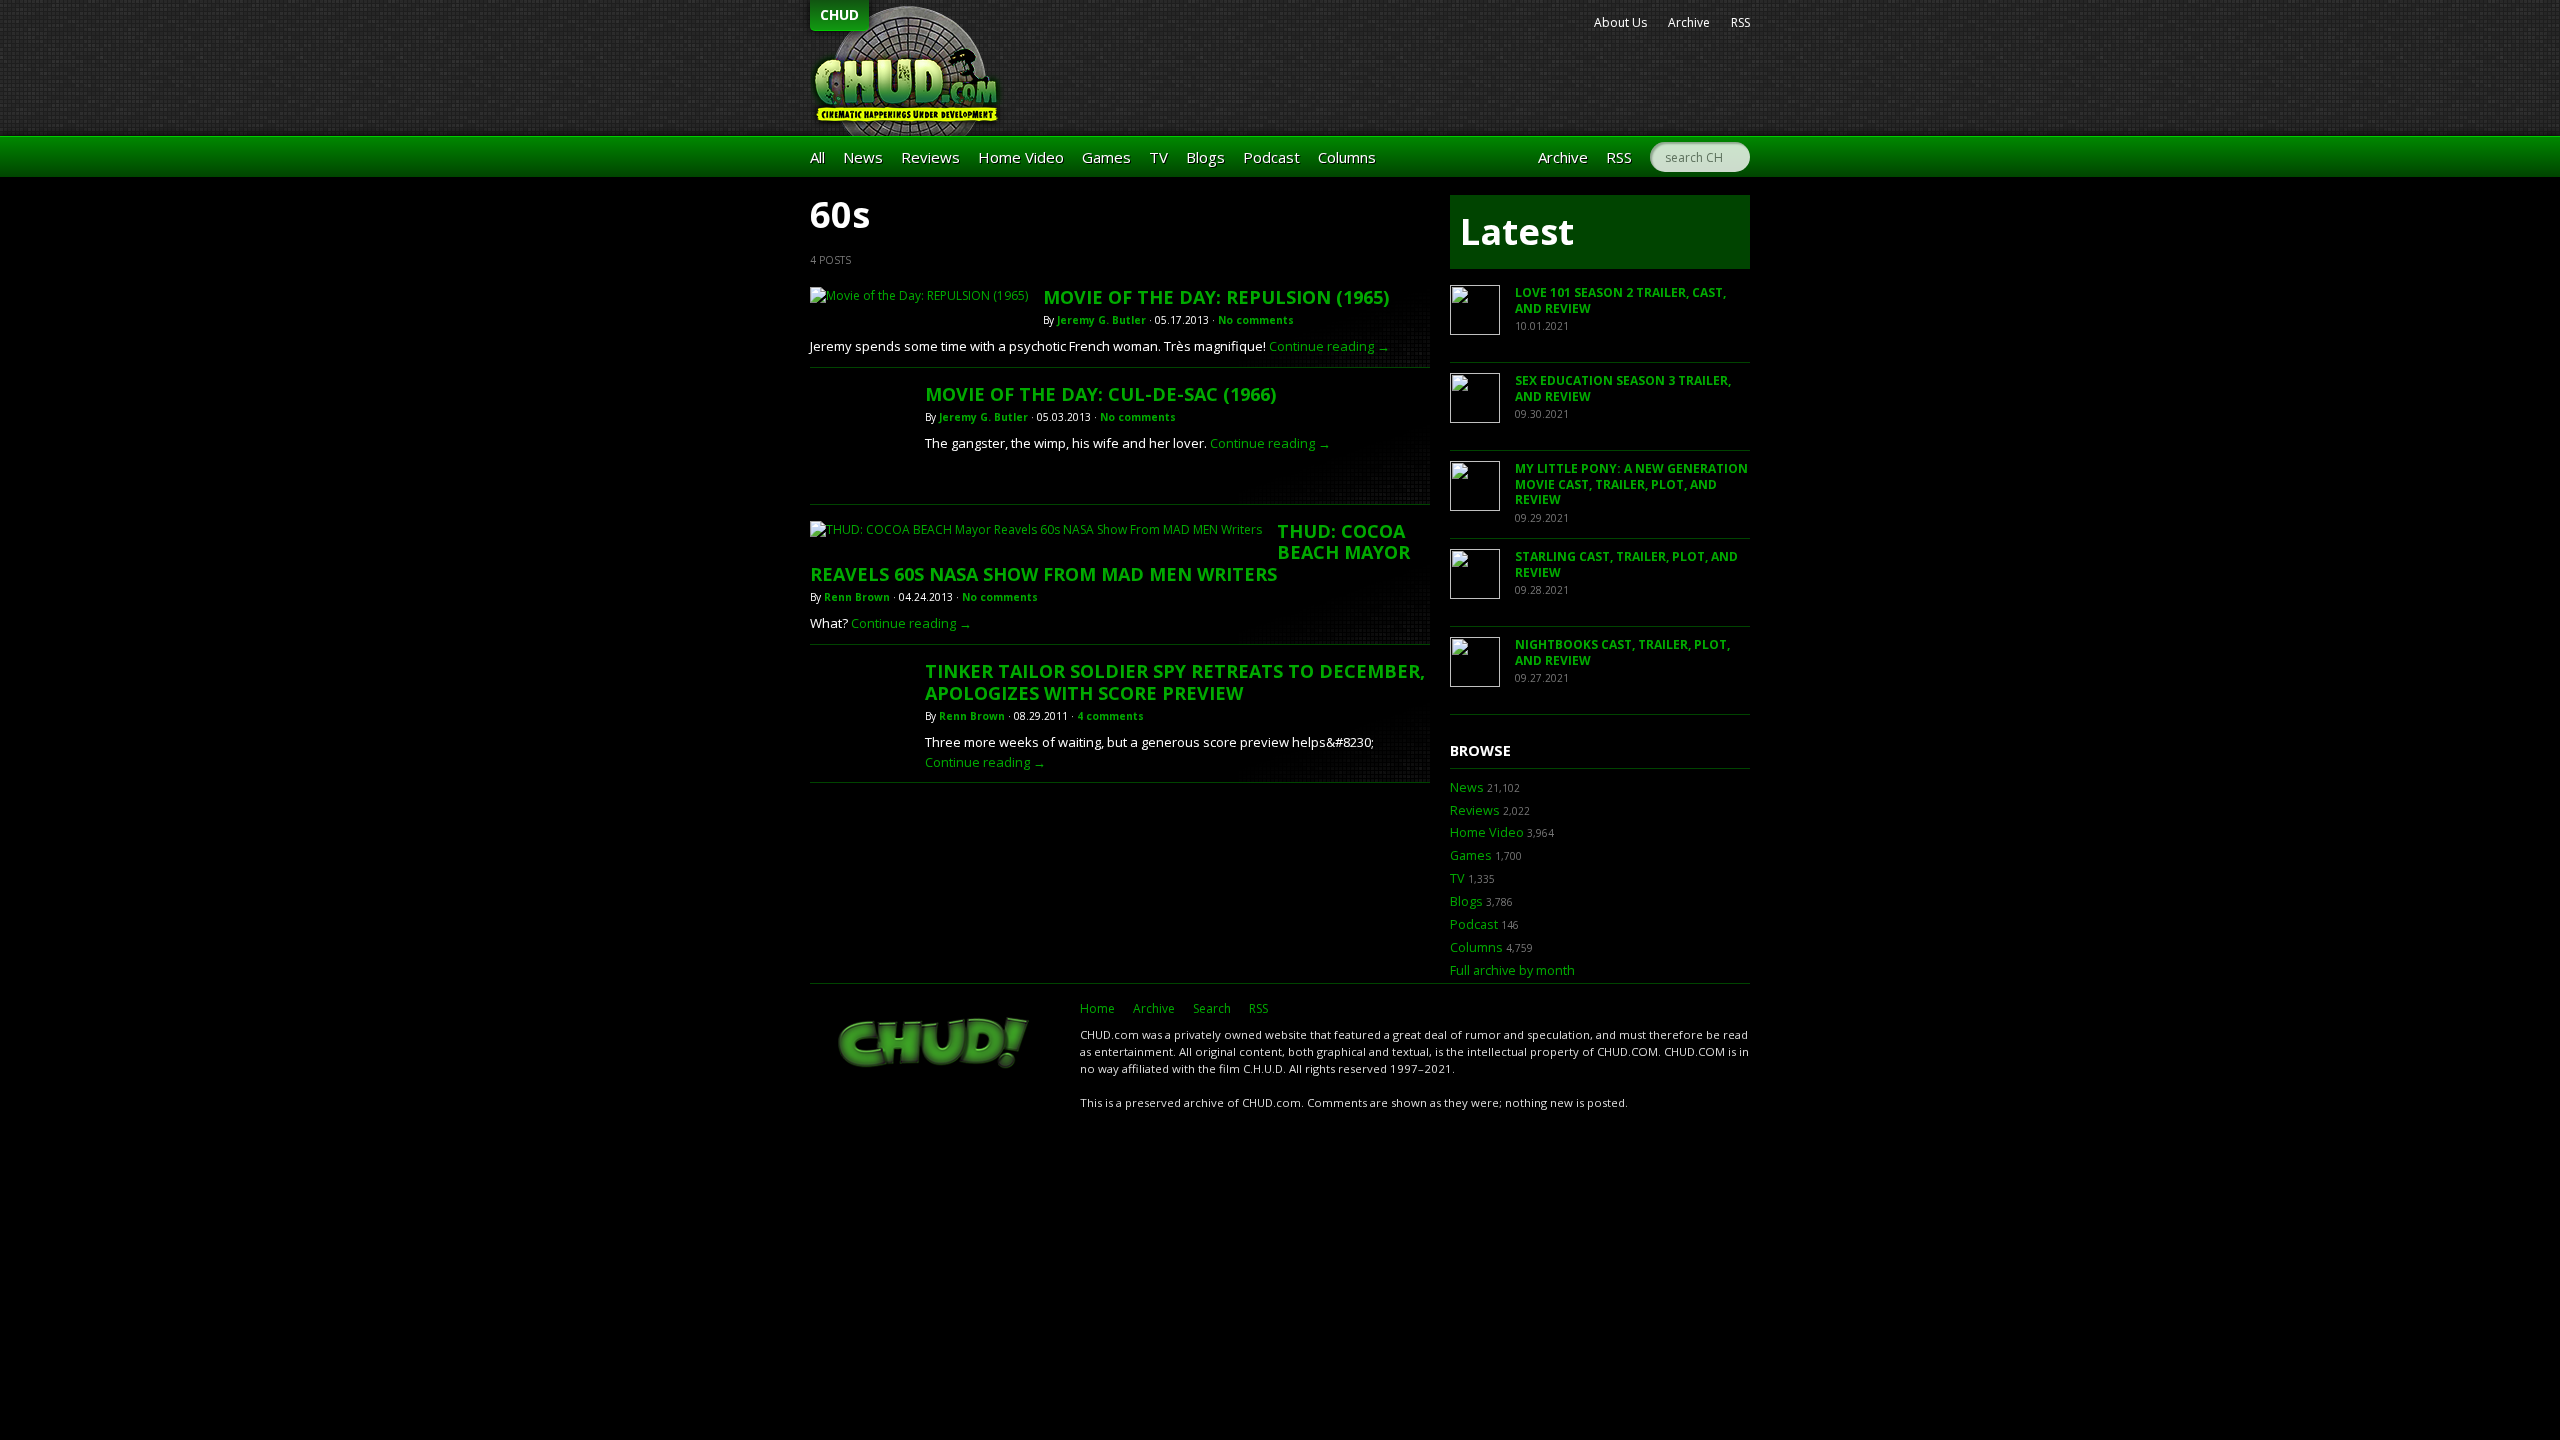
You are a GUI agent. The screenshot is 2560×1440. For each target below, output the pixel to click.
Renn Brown (857, 597)
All (817, 157)
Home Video (1021, 157)
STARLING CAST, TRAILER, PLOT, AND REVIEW (1626, 564)
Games (1106, 157)
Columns (1347, 157)
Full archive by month (1512, 970)
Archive (1689, 22)
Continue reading (1329, 346)
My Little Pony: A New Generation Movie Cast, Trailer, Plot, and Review (1631, 484)
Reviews (930, 157)
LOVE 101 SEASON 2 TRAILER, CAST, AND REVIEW (1620, 300)
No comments (1256, 320)
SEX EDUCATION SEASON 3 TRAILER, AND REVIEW (1623, 388)
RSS (1740, 22)
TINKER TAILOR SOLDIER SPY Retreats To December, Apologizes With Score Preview (1175, 682)
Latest (1517, 231)
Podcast (1271, 157)
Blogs (1205, 157)
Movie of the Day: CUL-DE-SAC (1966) (1100, 394)
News (863, 157)
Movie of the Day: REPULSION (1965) (1216, 297)
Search (1212, 1008)
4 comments (1110, 716)
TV (1158, 157)
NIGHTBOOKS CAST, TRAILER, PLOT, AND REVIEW (1622, 652)
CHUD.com (935, 1045)
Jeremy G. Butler (1101, 320)
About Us (1620, 22)
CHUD (839, 14)
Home (1097, 1008)
